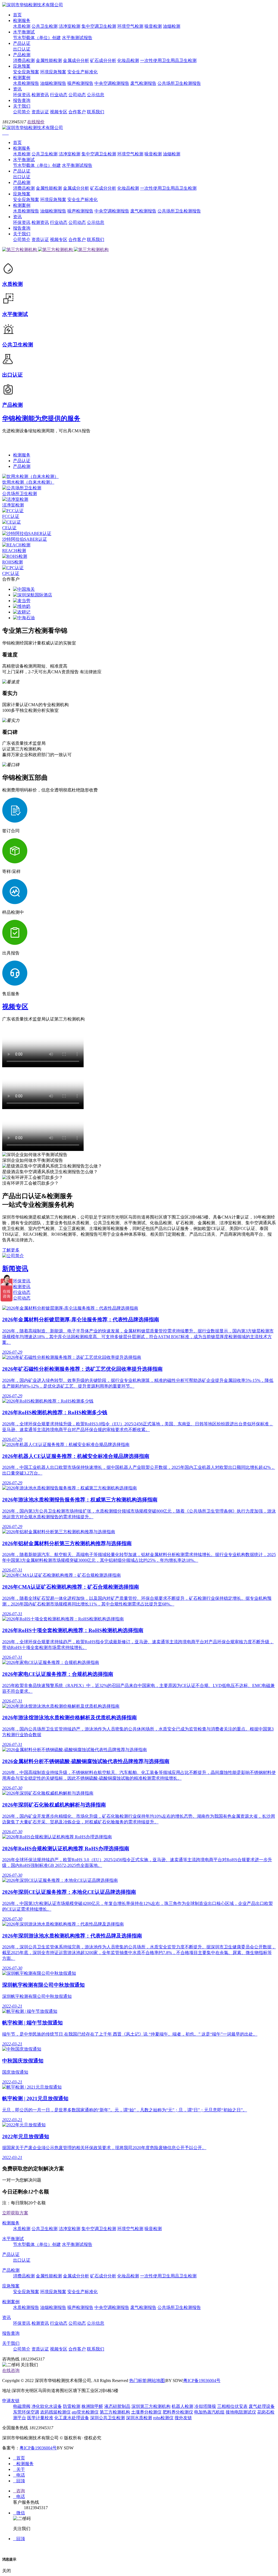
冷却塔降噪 (205, 2406)
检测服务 (22, 21)
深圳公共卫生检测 (108, 2418)
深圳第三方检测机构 (151, 2406)
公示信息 (96, 95)
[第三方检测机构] (20, 250)
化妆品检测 (128, 60)
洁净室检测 (69, 26)
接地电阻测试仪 (241, 2412)
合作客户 (77, 112)
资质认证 (40, 112)
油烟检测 (172, 26)
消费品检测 (24, 60)
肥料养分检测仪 (178, 2412)
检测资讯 (40, 95)
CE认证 (9, 528)
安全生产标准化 (83, 72)
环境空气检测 (130, 26)
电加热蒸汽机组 (209, 2412)
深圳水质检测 (139, 2418)
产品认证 (22, 43)
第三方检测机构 (115, 2412)
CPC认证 (11, 573)
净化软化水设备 (47, 2406)
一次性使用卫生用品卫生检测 (168, 60)
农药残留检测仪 (55, 2412)
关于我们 (22, 106)
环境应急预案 (53, 72)
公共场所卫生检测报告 (179, 83)
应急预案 (22, 66)
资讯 (17, 89)
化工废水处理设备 (72, 2418)
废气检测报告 (143, 83)
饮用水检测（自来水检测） (28, 482)
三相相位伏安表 (232, 2406)
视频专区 (59, 112)
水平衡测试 (24, 32)
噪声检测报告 (80, 83)
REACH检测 (14, 551)
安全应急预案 (26, 72)
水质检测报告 (26, 83)
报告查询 (22, 100)
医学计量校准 (40, 2418)
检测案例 (22, 78)
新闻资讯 (15, 1269)
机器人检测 (182, 2406)
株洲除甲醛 (92, 2406)
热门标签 (138, 2381)
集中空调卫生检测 (99, 26)
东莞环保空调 (26, 2412)
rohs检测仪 (163, 2418)
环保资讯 (22, 95)
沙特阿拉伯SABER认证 (25, 539)
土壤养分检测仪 (146, 2412)
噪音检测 (153, 26)
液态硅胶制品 (117, 2406)
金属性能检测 (49, 60)
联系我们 (96, 112)
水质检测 (22, 26)
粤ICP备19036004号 (202, 2381)
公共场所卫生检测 (20, 494)
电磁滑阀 (22, 2406)
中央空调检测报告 (112, 83)
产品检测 (22, 55)
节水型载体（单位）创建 (37, 38)
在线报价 (36, 122)
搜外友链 (183, 2418)
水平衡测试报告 (77, 38)
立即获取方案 (15, 2213)
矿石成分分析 (103, 60)
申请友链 (11, 2401)
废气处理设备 (262, 2406)
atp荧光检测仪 (85, 2412)
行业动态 (59, 95)
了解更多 (11, 1250)
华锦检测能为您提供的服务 (41, 418)
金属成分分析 (76, 60)
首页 (17, 15)
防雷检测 (72, 2406)
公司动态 (77, 95)
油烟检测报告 (53, 83)
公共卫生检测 (45, 26)
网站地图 (156, 2381)
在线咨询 (11, 2370)
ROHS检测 (12, 562)
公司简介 (22, 112)
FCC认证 (11, 516)
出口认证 (22, 49)
